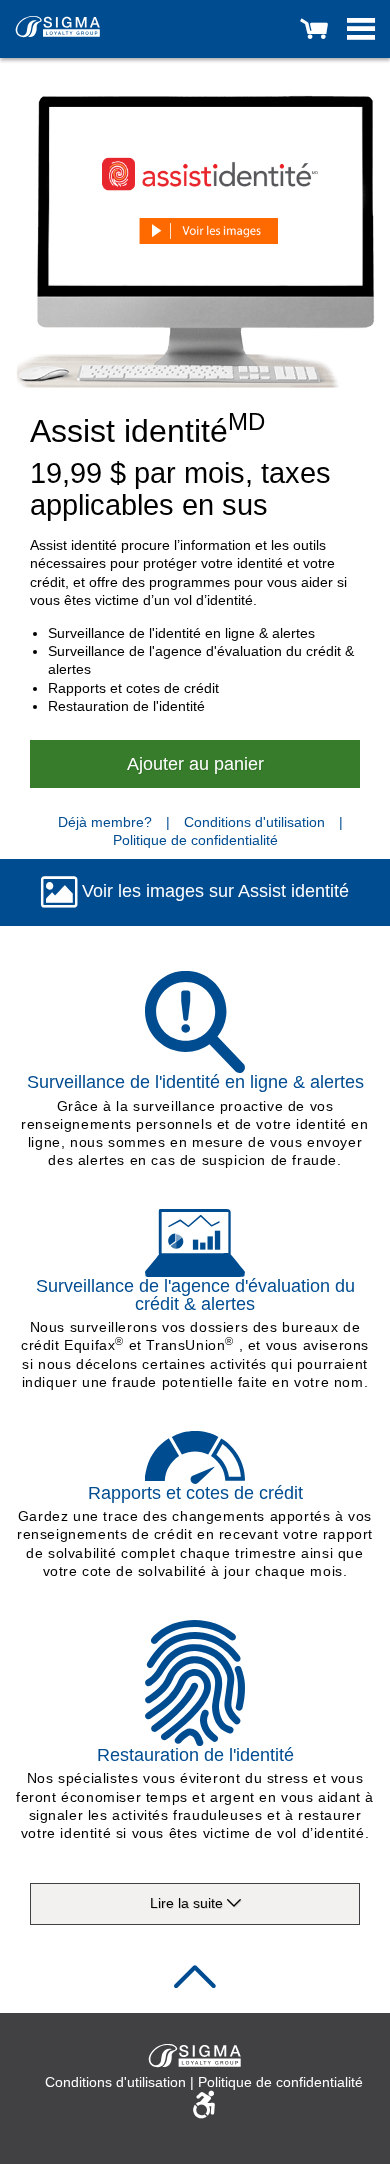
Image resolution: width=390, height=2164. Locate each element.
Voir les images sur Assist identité (213, 891)
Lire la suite (188, 1903)
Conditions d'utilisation (256, 822)
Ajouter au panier (195, 764)
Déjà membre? (105, 822)
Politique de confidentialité (195, 840)
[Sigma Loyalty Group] (58, 25)
